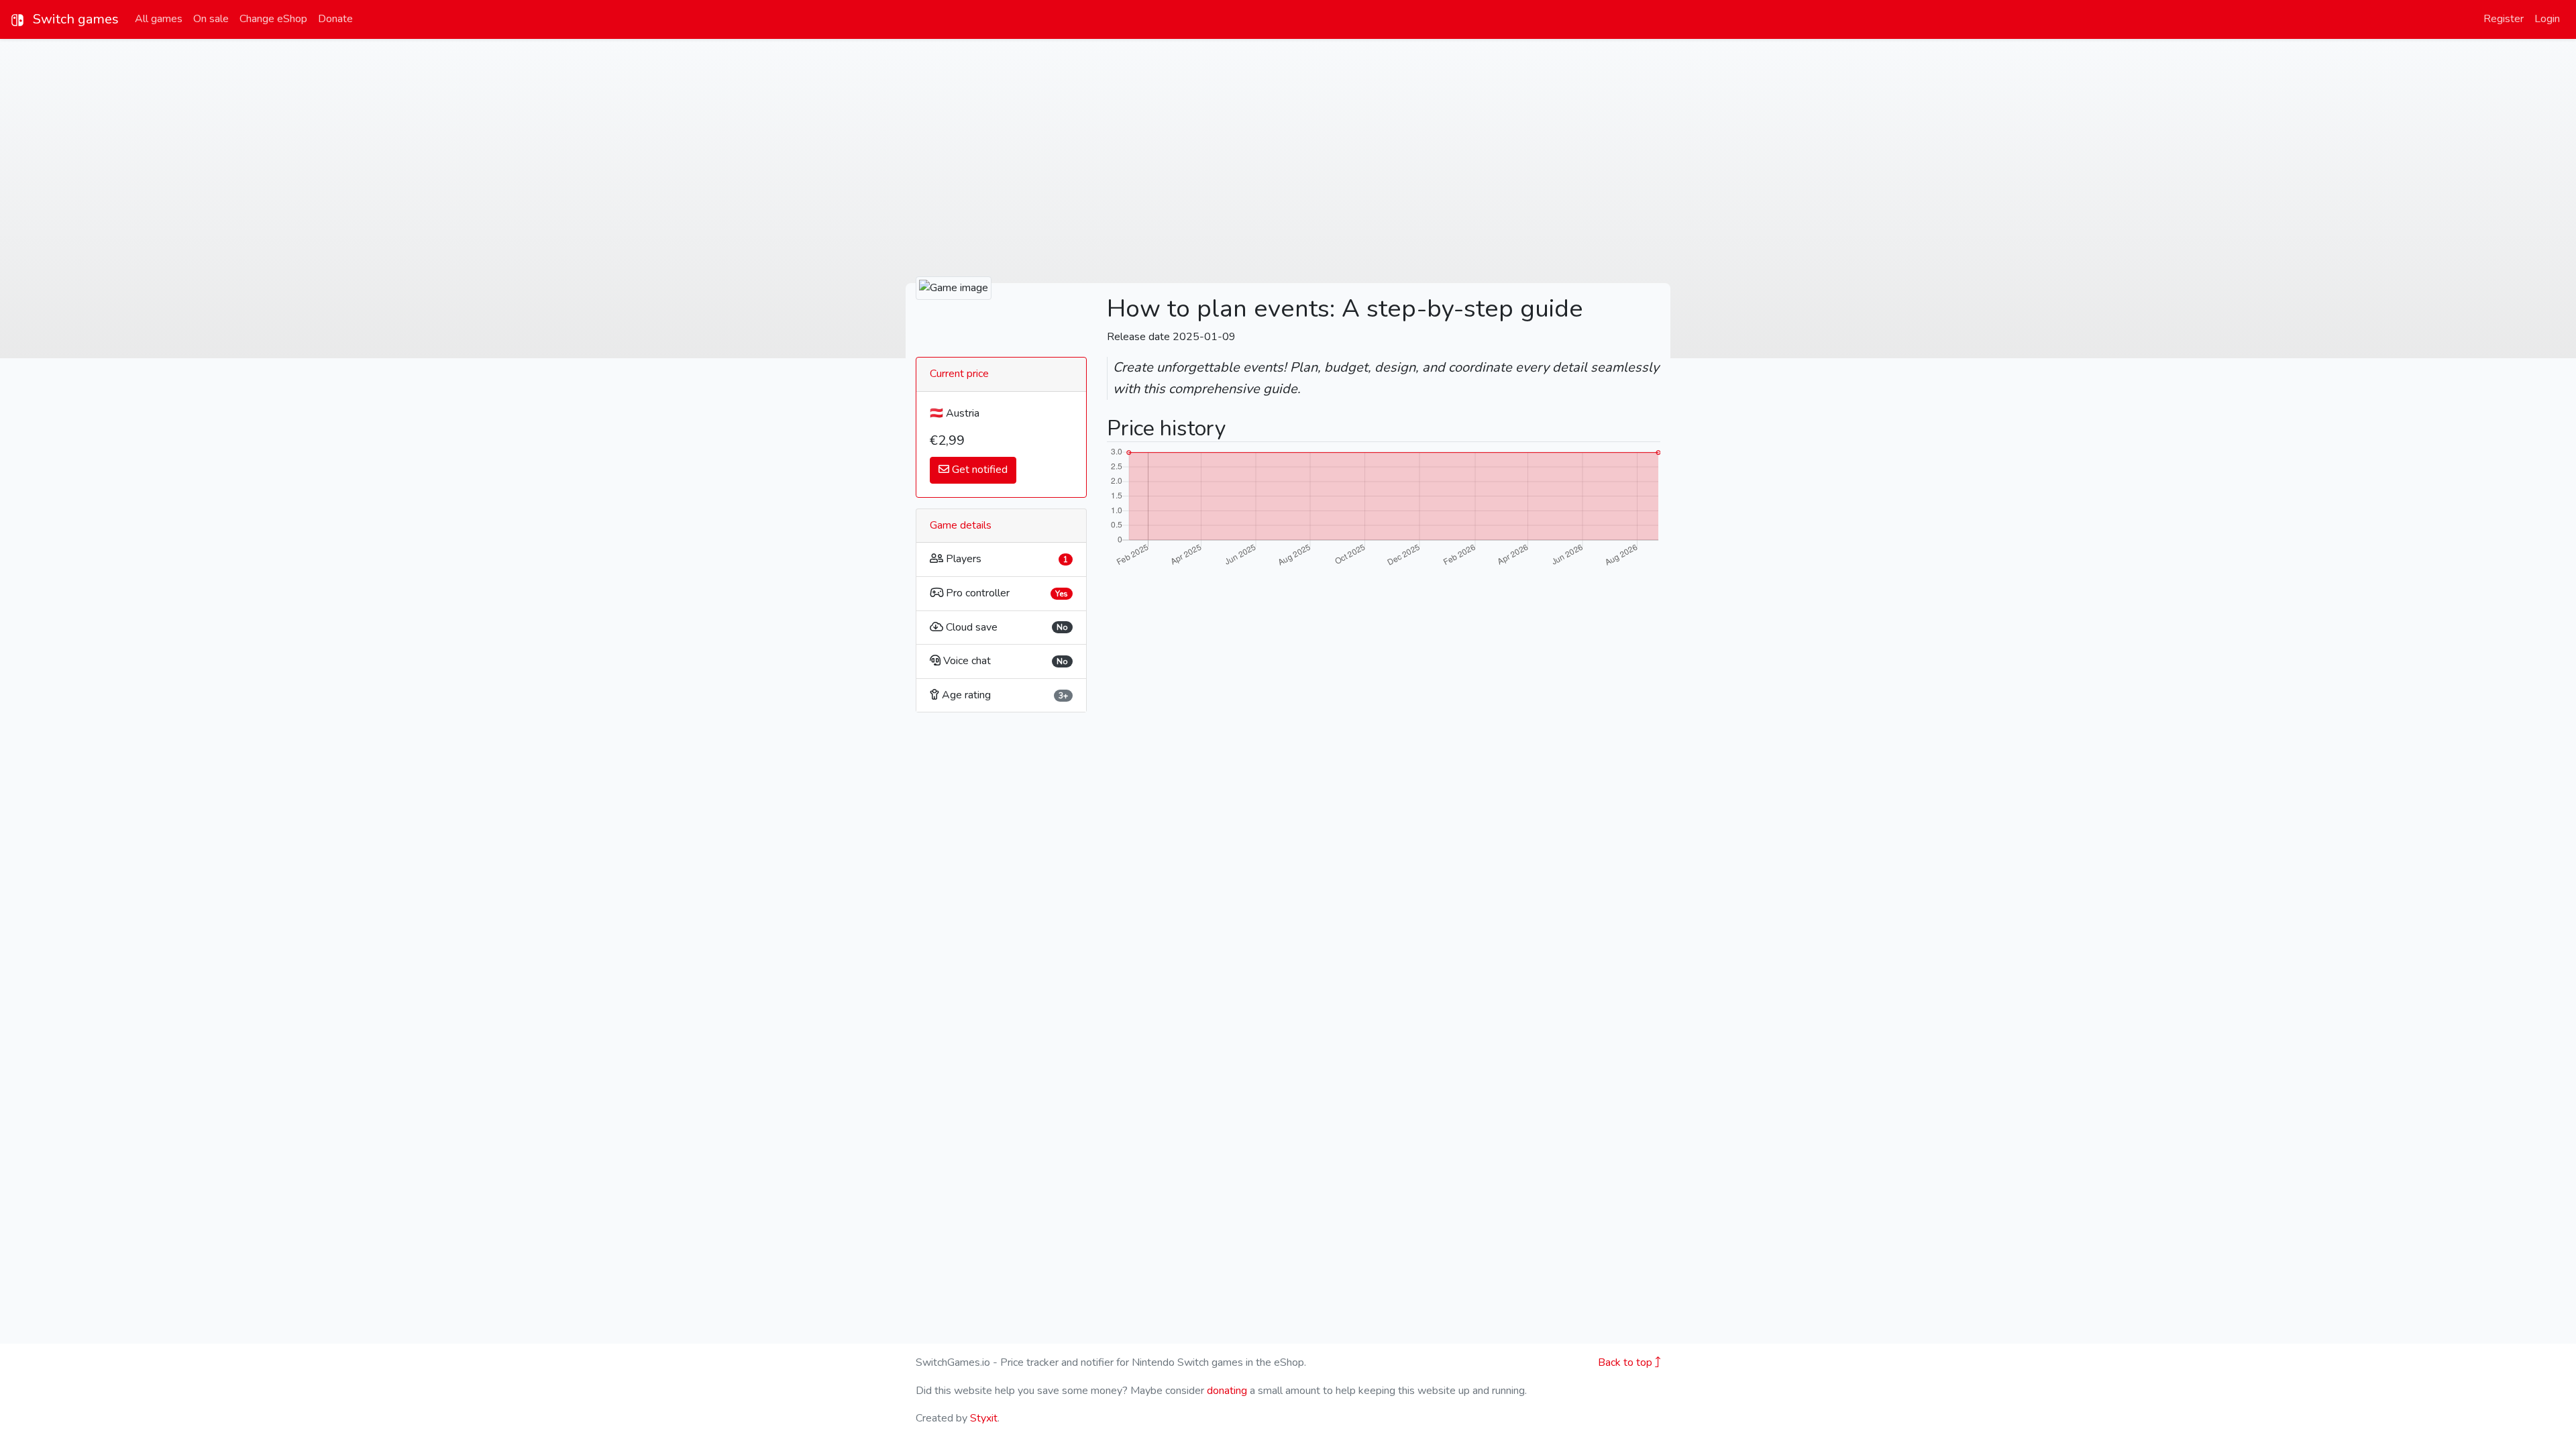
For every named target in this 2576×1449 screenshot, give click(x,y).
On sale (211, 19)
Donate (335, 19)
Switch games (74, 19)
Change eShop (273, 19)
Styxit (984, 1418)
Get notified (978, 470)
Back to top (1626, 1362)
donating (1227, 1391)
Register (2504, 19)
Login (2547, 19)
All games (159, 19)
